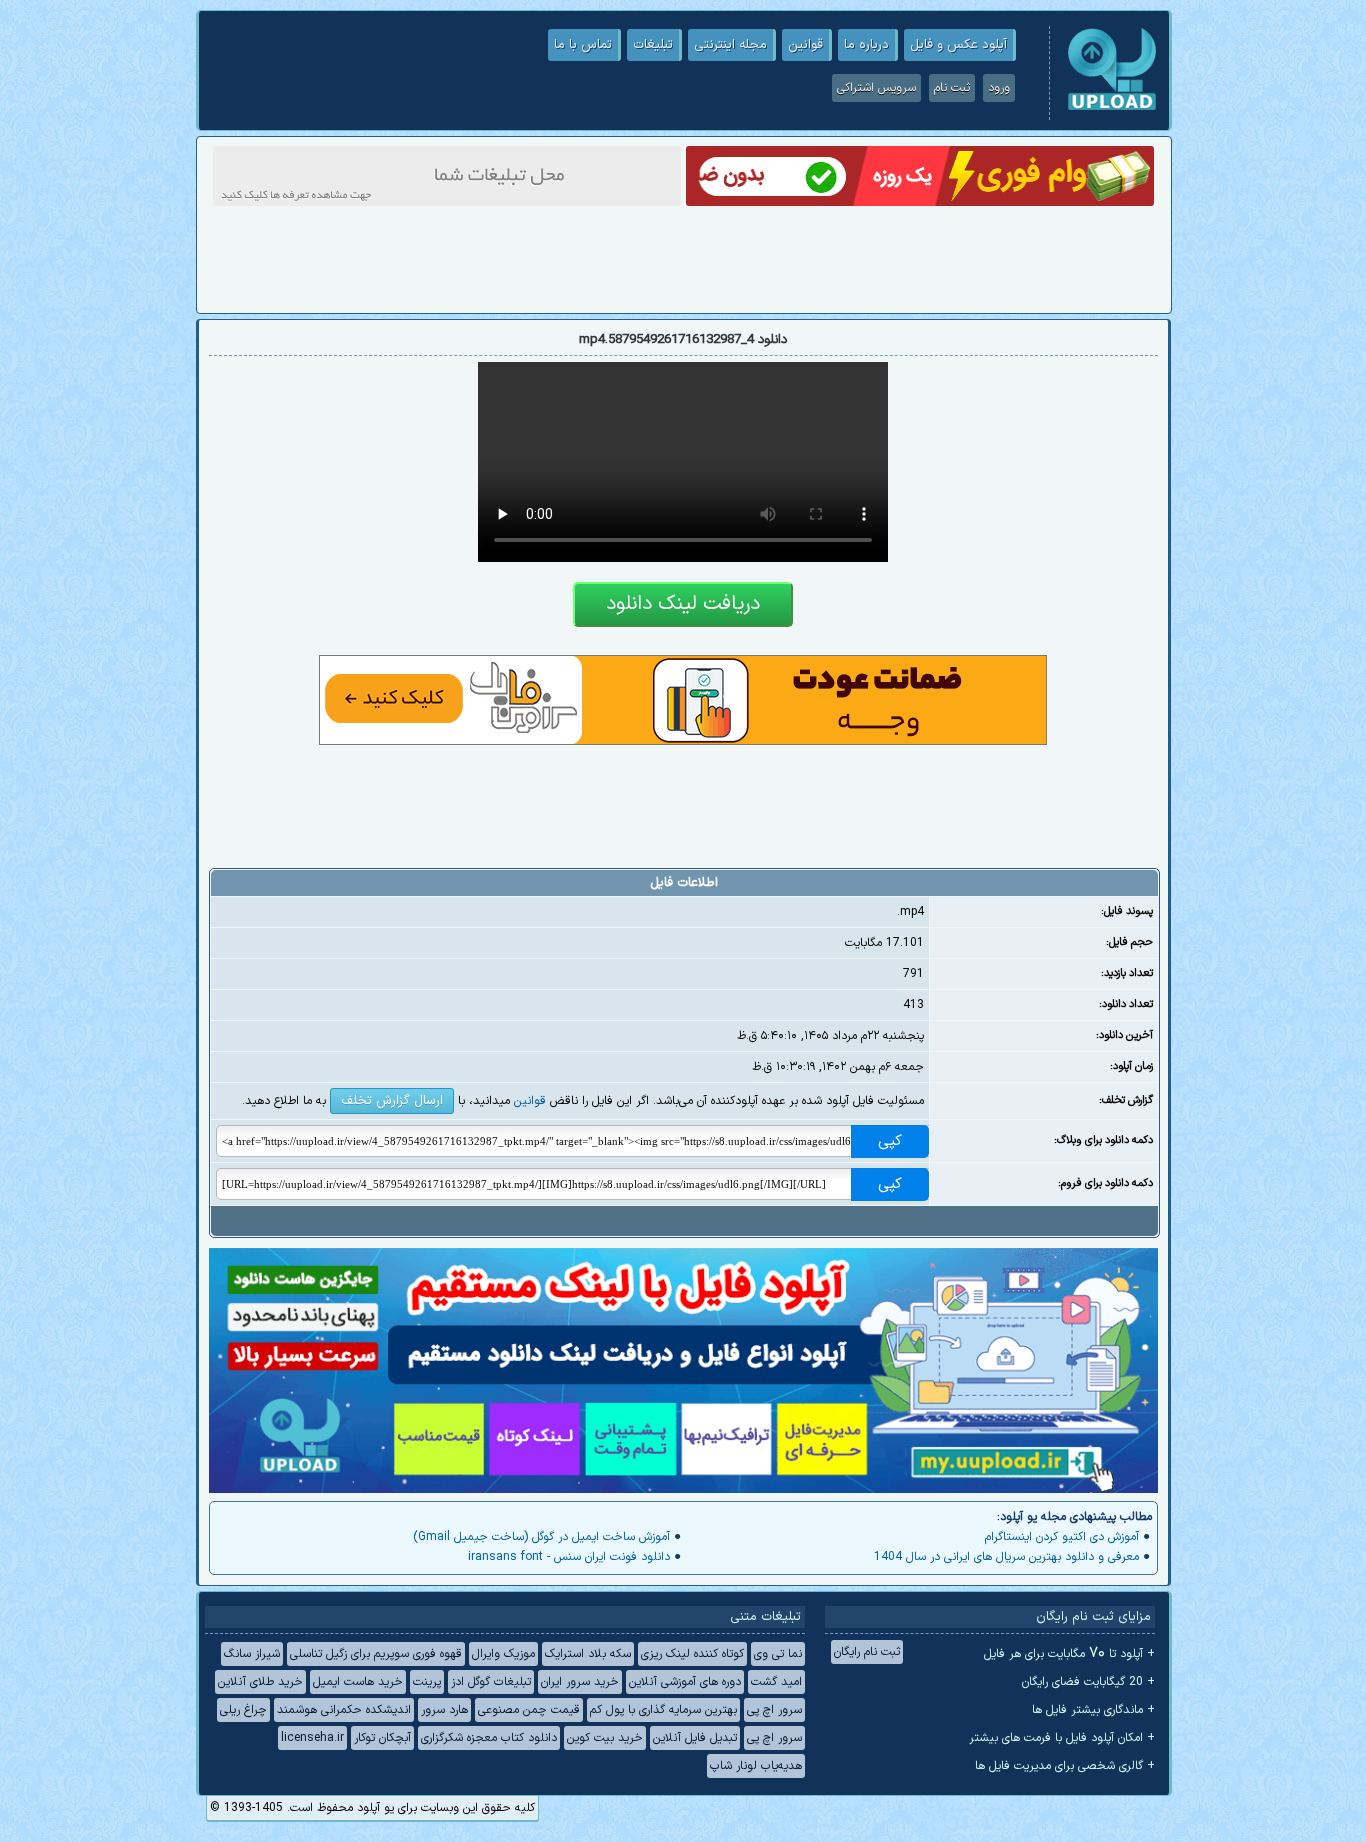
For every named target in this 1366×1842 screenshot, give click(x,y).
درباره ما (866, 45)
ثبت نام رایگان (867, 1652)
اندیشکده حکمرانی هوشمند (344, 1710)
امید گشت (776, 1682)
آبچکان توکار (382, 1738)
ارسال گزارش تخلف (392, 1101)
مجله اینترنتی (730, 45)
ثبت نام (952, 88)
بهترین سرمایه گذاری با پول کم (663, 1710)
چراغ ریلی (243, 1710)
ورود (999, 88)
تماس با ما (583, 45)
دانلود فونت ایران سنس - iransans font (569, 1557)
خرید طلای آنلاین (260, 1682)
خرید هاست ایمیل (358, 1682)
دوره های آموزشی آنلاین (685, 1682)
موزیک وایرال (503, 1654)
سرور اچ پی (774, 1710)
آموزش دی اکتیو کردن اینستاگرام (1062, 1537)
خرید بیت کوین (605, 1738)
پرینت (427, 1682)
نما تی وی (778, 1654)
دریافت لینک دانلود (683, 604)
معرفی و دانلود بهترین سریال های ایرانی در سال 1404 (1006, 1557)
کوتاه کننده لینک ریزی (692, 1654)
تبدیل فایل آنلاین (695, 1738)
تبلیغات (653, 45)
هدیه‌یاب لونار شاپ (756, 1766)
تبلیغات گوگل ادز (491, 1682)
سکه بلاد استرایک (588, 1654)
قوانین (805, 45)
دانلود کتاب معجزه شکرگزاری (489, 1738)
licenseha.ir (312, 1738)
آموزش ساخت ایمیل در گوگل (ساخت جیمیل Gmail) (541, 1537)
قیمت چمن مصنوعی (529, 1710)
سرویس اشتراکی (876, 88)
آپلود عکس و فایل (958, 45)
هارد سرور (444, 1710)
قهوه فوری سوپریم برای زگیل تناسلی (376, 1654)
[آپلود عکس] (1112, 108)
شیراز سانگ (252, 1654)
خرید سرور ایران (580, 1682)
